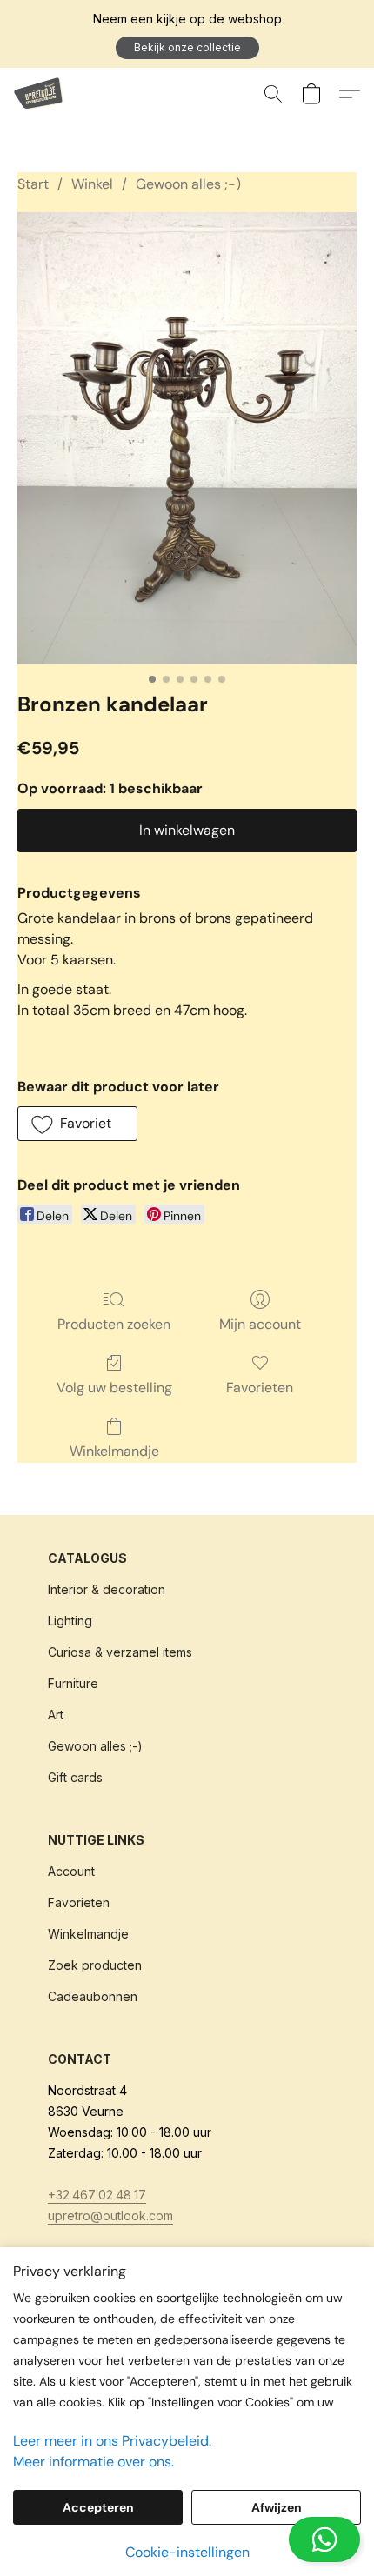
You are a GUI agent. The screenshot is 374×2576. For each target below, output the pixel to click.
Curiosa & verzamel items (120, 1652)
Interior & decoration (107, 1589)
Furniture (73, 1683)
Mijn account (260, 1324)
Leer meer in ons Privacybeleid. (112, 2441)
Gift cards (75, 1777)
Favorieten (260, 1388)
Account (71, 1871)
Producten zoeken (114, 1324)
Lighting (70, 1621)
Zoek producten (95, 1965)
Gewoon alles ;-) (188, 184)
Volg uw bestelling (114, 1388)
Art (56, 1715)
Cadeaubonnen (93, 1996)
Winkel (92, 184)
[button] (187, 48)
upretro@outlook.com (110, 2216)
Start (33, 184)
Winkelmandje (114, 1451)
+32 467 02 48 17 (97, 2195)
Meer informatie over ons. (93, 2462)
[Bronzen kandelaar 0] (187, 438)
